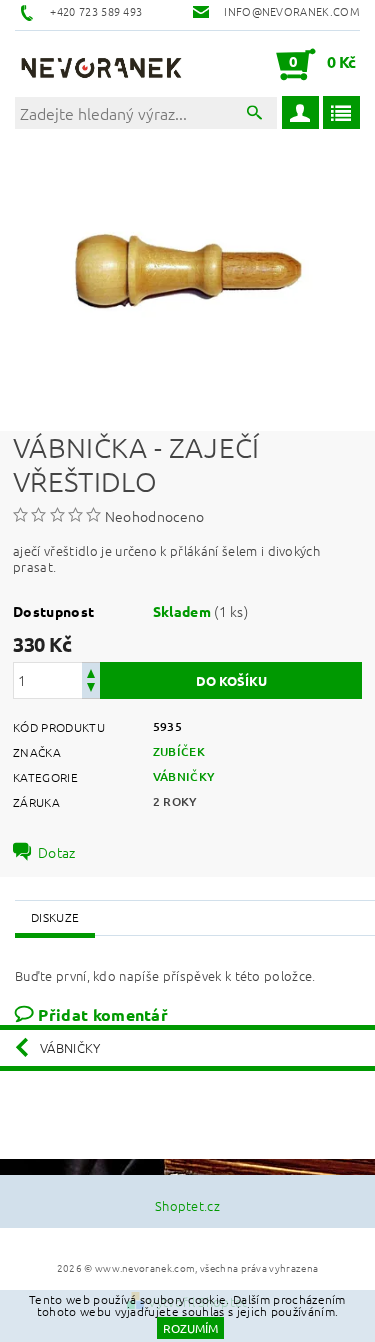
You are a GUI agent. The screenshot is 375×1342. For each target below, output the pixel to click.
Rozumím (190, 1328)
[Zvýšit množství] (91, 671)
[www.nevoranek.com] (101, 64)
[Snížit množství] (91, 689)
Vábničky (184, 776)
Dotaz (57, 852)
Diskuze (55, 917)
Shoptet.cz (187, 1205)
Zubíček (179, 751)
